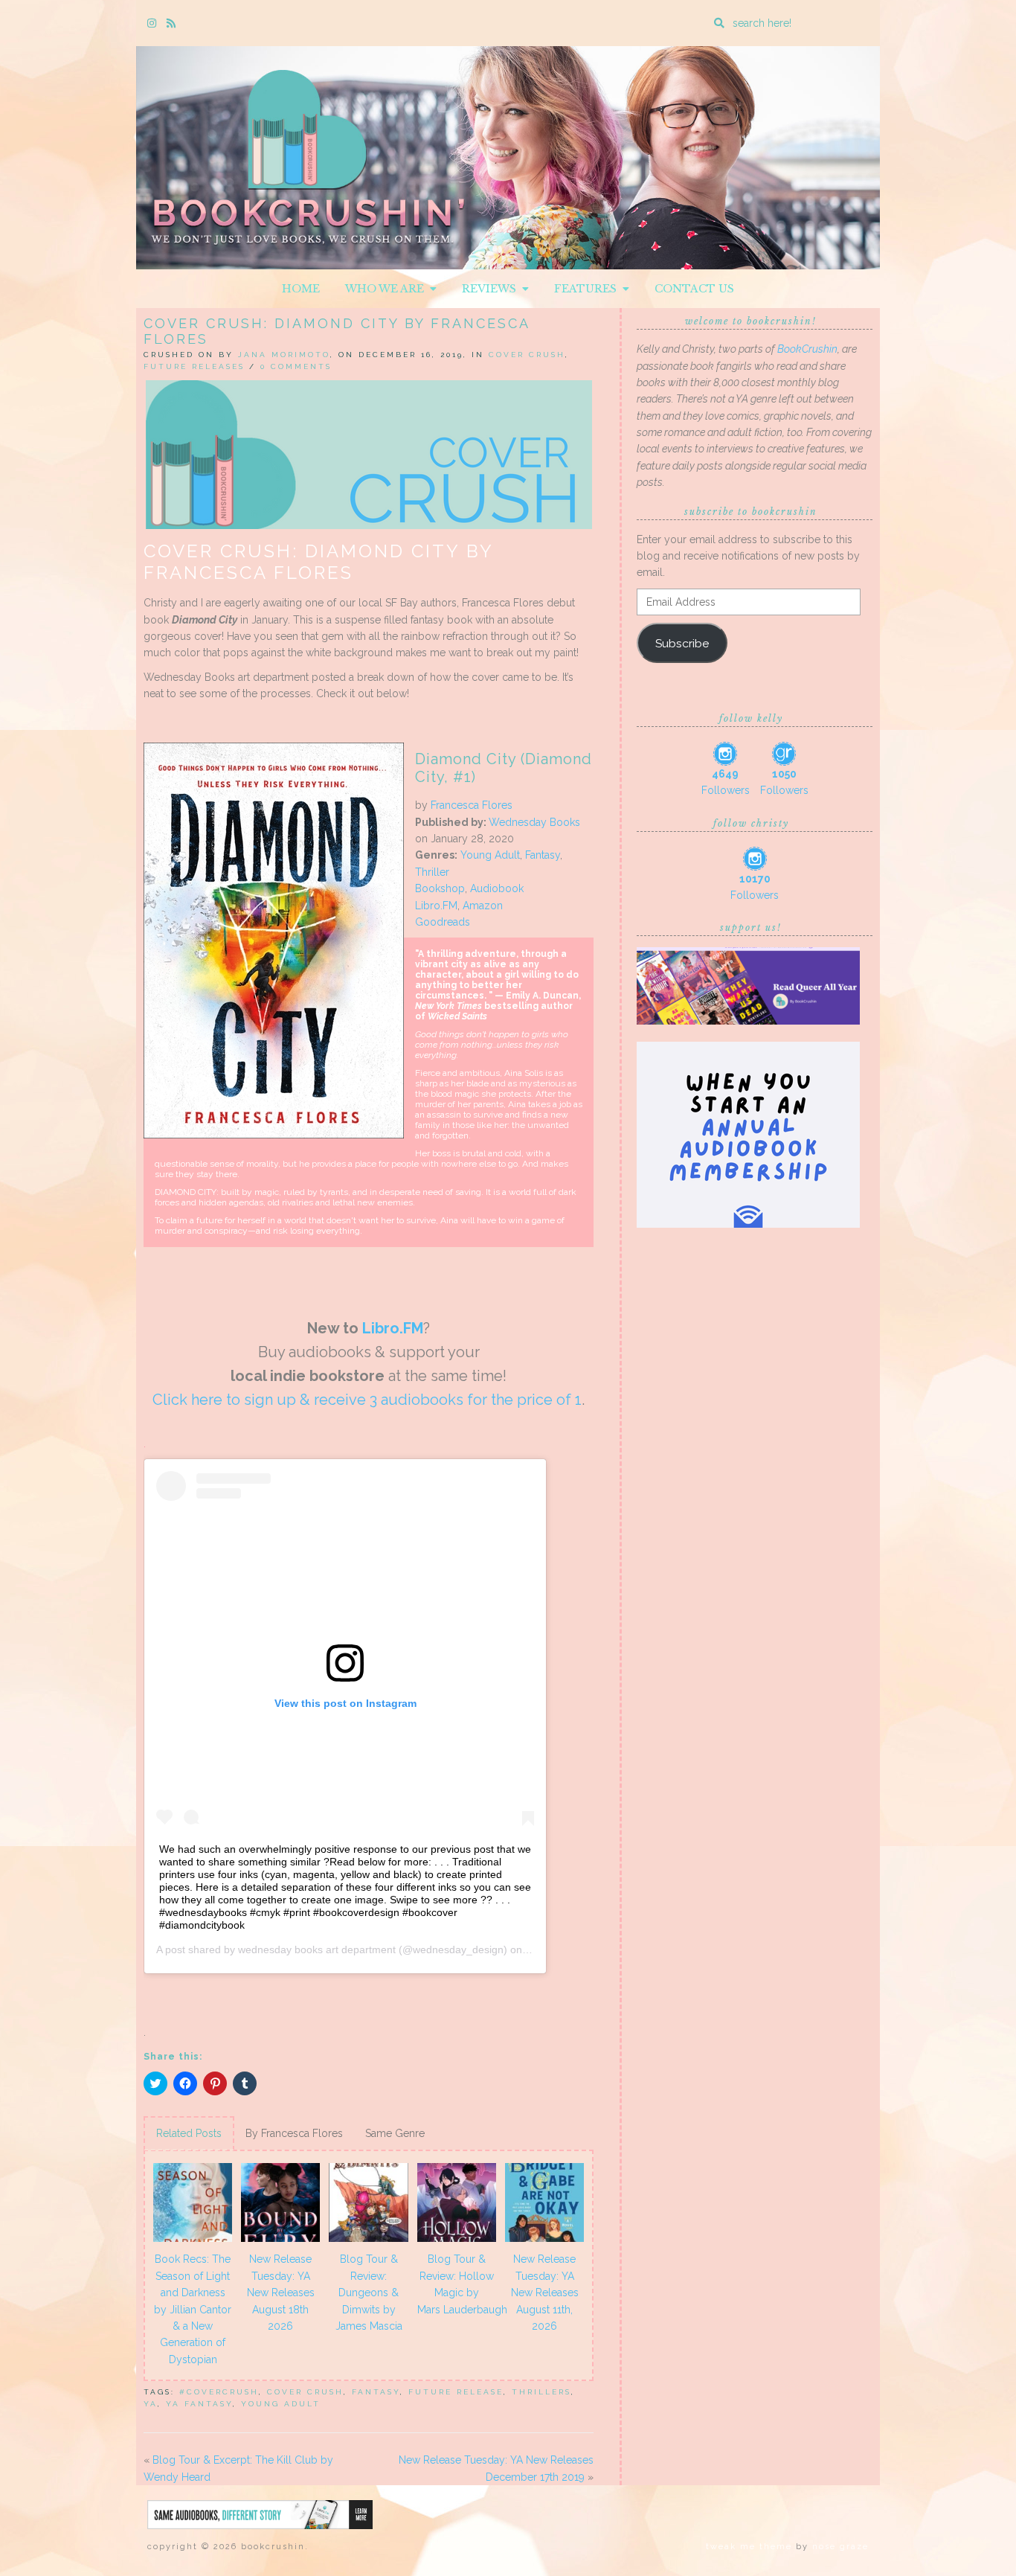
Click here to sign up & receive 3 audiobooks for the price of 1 (367, 1400)
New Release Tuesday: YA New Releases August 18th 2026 (281, 2293)
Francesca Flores (472, 805)
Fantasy (543, 855)
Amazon (483, 906)
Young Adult (490, 855)
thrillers (541, 2392)
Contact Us (694, 289)
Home (301, 289)
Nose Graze (840, 2547)
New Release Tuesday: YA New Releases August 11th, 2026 (545, 2293)
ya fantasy (199, 2404)
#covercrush (219, 2392)
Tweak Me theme (749, 2547)
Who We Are (388, 289)
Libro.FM (393, 1328)
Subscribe (682, 643)
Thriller (432, 872)
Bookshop (440, 888)
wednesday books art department (317, 1949)
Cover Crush (527, 355)
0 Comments (296, 366)
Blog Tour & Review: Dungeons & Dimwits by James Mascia (369, 2293)
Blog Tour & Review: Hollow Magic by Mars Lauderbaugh (459, 2284)
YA (151, 2404)
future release (456, 2392)
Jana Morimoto (284, 355)
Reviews (492, 289)
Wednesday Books (534, 822)
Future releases (194, 366)
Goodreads (443, 922)
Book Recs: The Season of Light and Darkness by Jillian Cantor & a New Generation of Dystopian (193, 2309)
